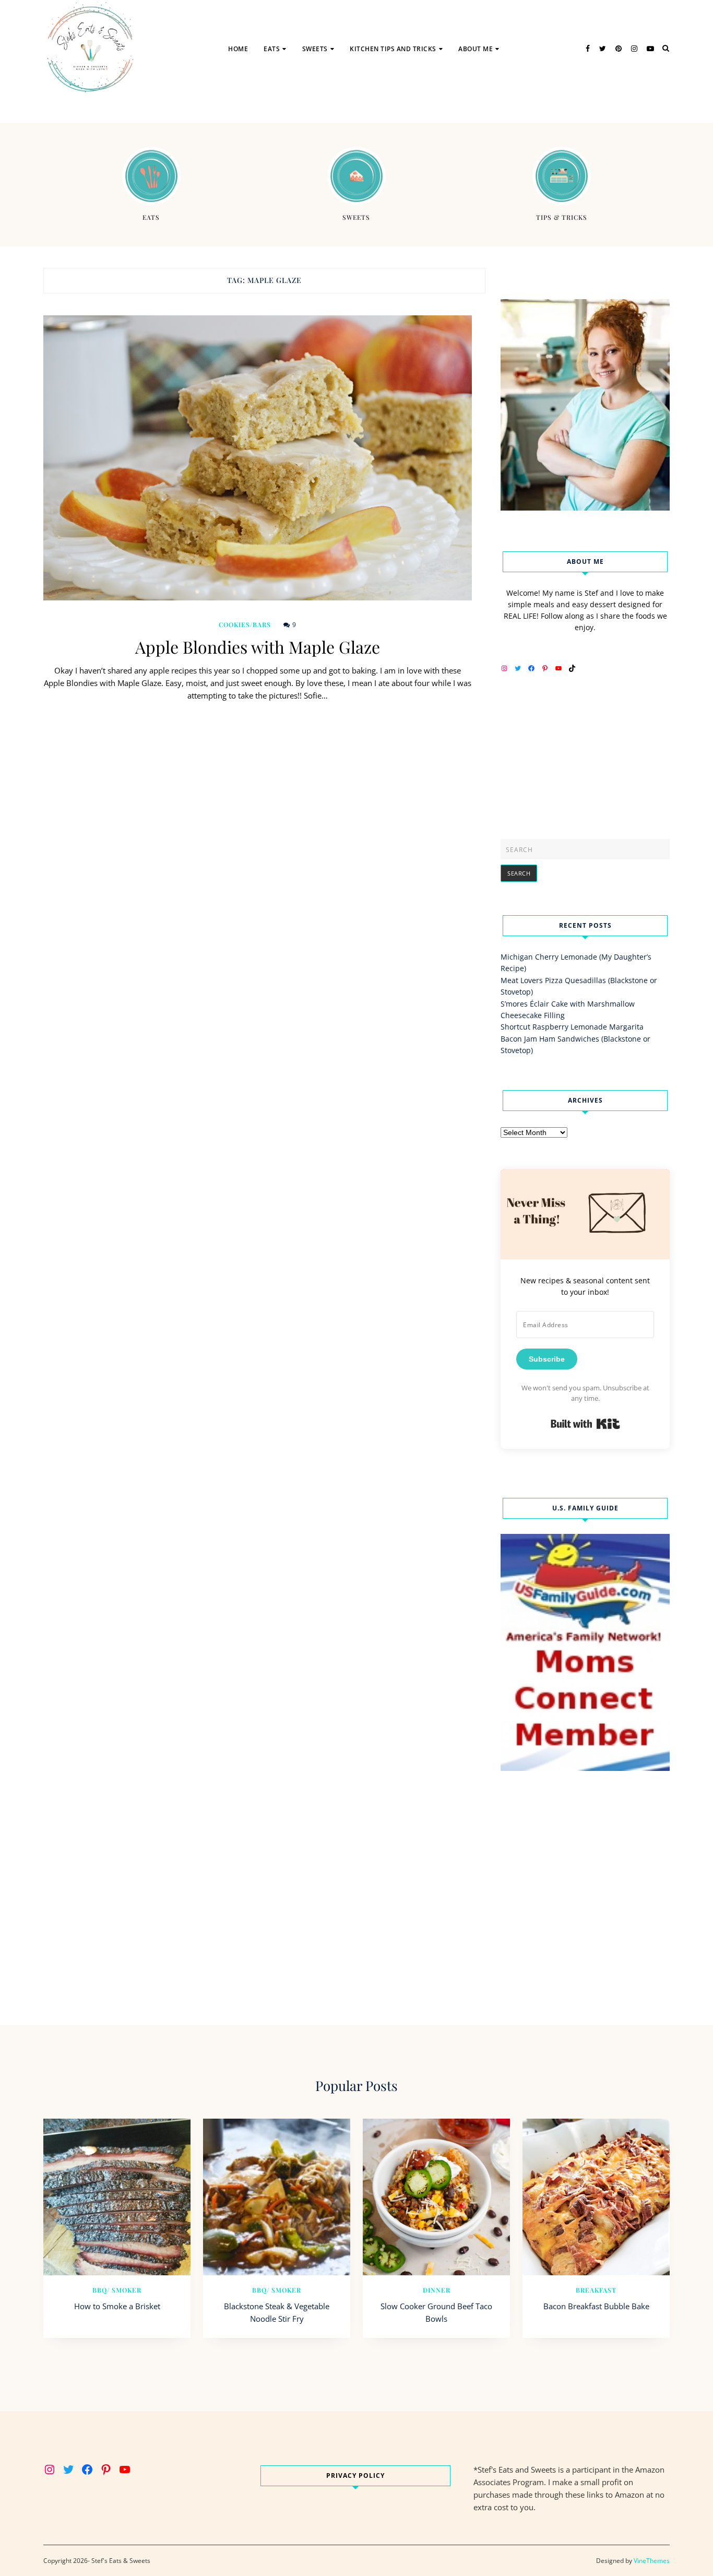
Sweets (315, 49)
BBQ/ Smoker (117, 2290)
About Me (476, 49)
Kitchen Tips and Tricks (393, 49)
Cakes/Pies (328, 102)
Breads (322, 82)
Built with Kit (585, 1424)
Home (238, 49)
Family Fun (484, 102)
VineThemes (652, 2561)
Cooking (372, 102)
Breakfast (596, 2290)
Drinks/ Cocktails (303, 82)
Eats (272, 49)
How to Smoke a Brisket (117, 2306)
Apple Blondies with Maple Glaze (258, 647)
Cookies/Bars (245, 624)
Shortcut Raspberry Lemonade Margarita (572, 1027)
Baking (369, 82)
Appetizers (289, 102)
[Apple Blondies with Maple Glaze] (258, 458)
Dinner (437, 2290)
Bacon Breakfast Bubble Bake (596, 2306)
